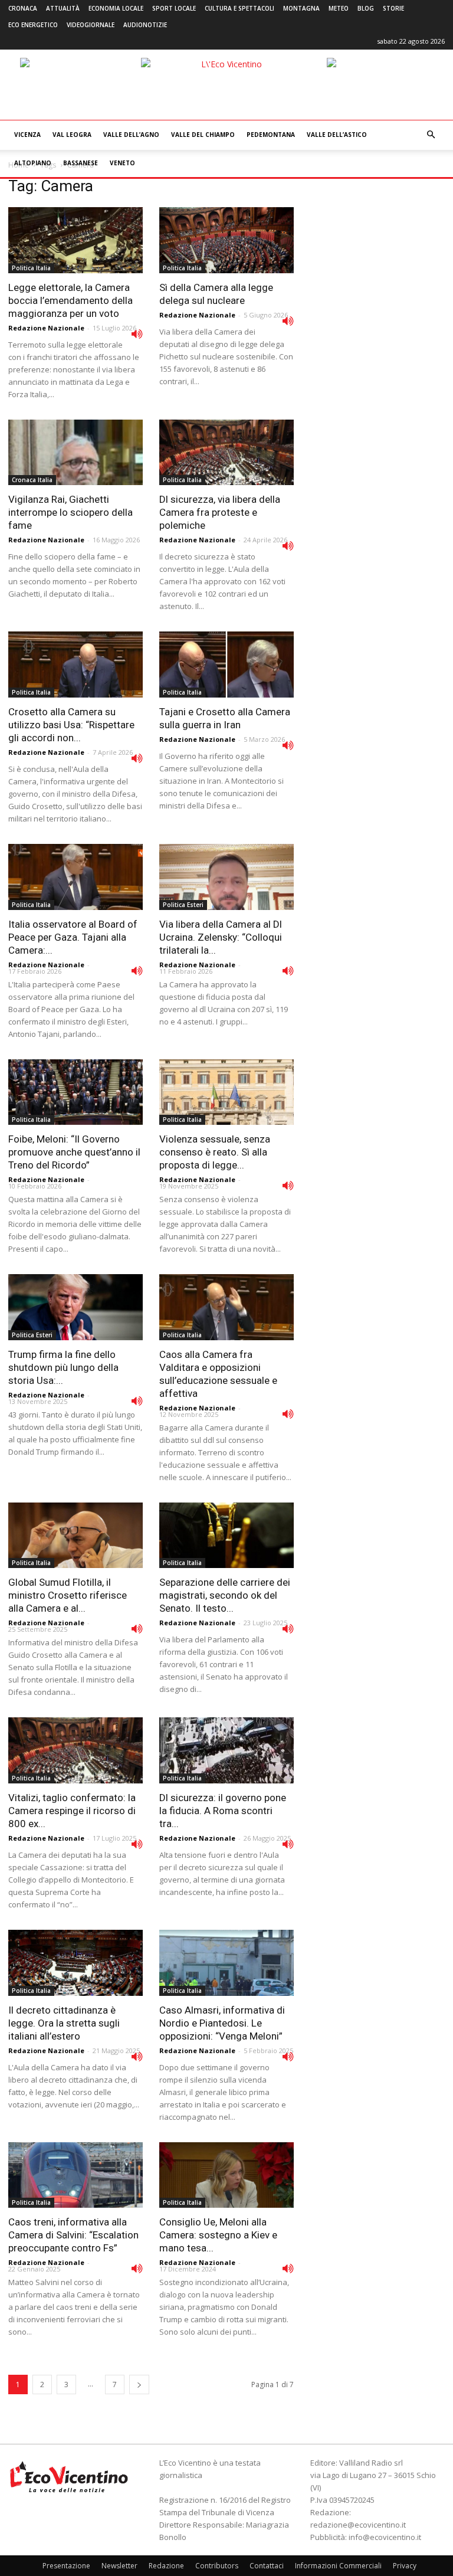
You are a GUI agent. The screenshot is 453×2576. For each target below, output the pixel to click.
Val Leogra (72, 135)
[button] (431, 135)
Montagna (301, 8)
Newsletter (119, 2566)
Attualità (63, 8)
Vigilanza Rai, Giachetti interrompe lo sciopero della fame (70, 512)
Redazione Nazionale (46, 328)
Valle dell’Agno (131, 135)
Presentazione (66, 2566)
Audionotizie (145, 25)
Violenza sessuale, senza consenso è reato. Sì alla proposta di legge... (215, 1152)
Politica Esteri (183, 905)
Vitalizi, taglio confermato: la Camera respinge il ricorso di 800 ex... (72, 1811)
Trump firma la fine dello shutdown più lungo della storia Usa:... (63, 1367)
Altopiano (33, 163)
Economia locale (116, 8)
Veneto (122, 163)
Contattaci (267, 2566)
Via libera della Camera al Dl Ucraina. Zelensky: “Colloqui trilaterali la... (221, 937)
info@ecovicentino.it (385, 2537)
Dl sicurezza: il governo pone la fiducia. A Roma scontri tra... (223, 1811)
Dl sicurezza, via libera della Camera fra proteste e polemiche (220, 512)
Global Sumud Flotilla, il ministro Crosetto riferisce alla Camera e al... (68, 1595)
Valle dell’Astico (337, 135)
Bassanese (81, 163)
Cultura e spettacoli (239, 8)
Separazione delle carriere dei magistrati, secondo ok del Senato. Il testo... (225, 1595)
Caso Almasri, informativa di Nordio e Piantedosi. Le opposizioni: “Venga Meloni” (222, 2023)
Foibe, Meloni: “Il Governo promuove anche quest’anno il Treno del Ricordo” (74, 1152)
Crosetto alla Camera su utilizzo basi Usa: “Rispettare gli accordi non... (71, 725)
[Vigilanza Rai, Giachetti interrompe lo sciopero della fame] (75, 453)
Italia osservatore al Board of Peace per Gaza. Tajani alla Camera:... (73, 937)
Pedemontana (271, 135)
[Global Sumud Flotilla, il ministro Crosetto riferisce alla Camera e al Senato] (75, 1536)
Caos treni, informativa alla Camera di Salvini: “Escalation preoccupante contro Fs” (73, 2235)
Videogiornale (91, 25)
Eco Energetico (33, 25)
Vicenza (27, 135)
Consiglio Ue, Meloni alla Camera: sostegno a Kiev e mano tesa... (218, 2235)
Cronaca (23, 8)
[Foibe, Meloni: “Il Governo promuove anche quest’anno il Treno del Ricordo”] (75, 1092)
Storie (393, 8)
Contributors (217, 2566)
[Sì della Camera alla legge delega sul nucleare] (226, 240)
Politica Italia (31, 268)
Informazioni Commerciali (338, 2566)
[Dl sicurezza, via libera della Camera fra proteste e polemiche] (226, 453)
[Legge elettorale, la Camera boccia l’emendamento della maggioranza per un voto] (75, 240)
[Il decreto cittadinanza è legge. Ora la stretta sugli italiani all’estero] (75, 1963)
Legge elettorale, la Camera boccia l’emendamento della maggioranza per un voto (70, 300)
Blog (366, 8)
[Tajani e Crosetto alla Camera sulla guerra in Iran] (226, 665)
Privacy (405, 2566)
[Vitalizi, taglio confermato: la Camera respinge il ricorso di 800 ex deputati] (75, 1750)
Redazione (166, 2566)
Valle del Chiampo (203, 135)
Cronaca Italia (32, 480)
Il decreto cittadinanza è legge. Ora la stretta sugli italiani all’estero (64, 2023)
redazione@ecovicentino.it (358, 2525)
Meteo (339, 8)
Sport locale (174, 8)
